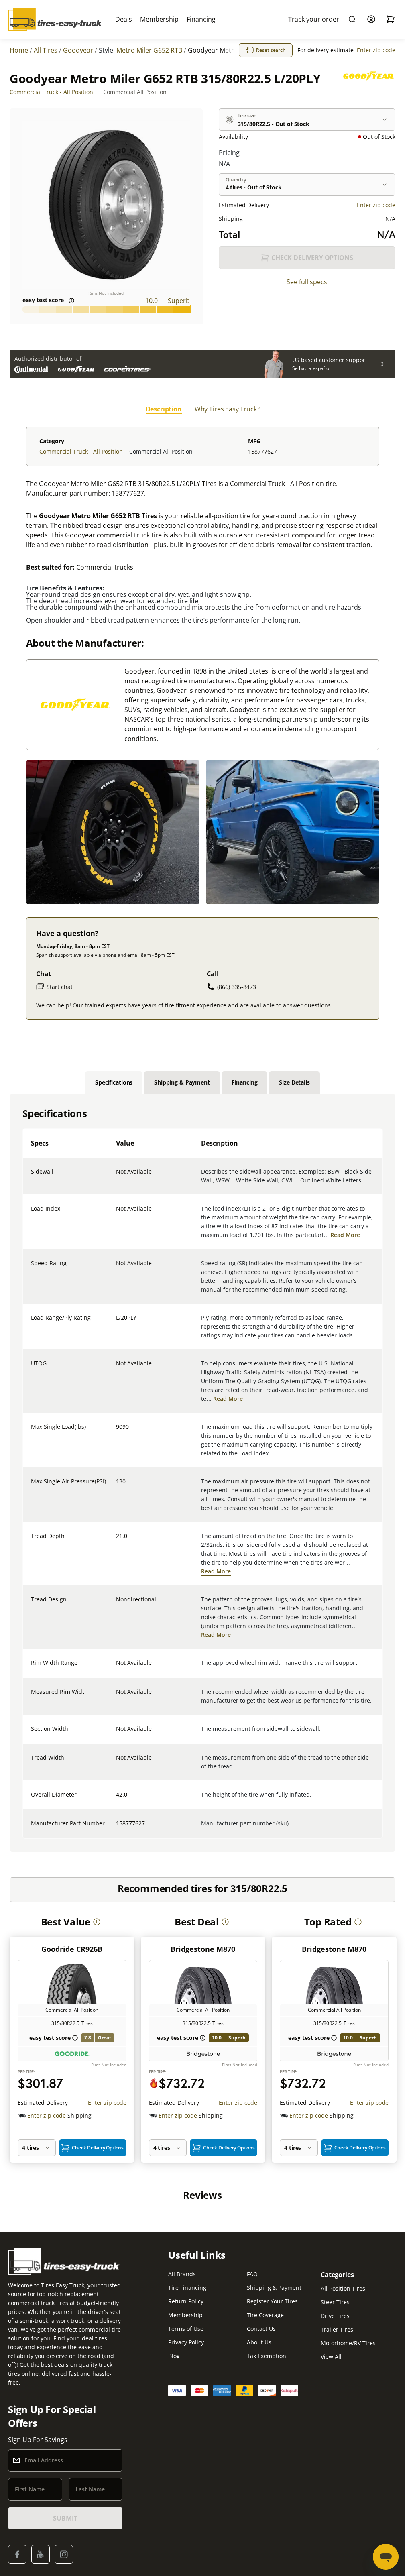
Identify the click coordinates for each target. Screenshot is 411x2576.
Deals (124, 19)
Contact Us (261, 2329)
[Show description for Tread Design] (116, 1604)
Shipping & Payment (274, 2288)
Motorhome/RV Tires (348, 2343)
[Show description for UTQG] (116, 1368)
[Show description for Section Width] (116, 1734)
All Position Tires (343, 2288)
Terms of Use (186, 2329)
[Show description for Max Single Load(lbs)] (116, 1432)
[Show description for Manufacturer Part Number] (116, 1828)
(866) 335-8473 (237, 987)
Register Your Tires (272, 2301)
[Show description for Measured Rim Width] (116, 1697)
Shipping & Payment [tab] (182, 1082)
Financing (201, 19)
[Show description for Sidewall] (116, 1176)
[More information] (97, 1922)
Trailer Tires (337, 2329)
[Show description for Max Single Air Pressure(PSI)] (116, 1486)
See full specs (307, 282)
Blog (174, 2356)
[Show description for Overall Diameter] (116, 1799)
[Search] (352, 19)
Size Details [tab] (294, 1082)
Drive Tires (335, 2316)
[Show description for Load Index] (116, 1213)
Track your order (314, 19)
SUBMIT (65, 2518)
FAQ (252, 2274)
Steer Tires (335, 2302)
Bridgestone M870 (203, 1949)
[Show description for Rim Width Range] (116, 1668)
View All (331, 2357)
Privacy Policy (186, 2342)
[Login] (371, 19)
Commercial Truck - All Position (51, 92)
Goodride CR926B (72, 1949)
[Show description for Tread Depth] (116, 1541)
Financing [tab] (245, 1082)
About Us (259, 2342)
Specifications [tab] (114, 1082)
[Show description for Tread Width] (116, 1762)
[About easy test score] (71, 301)
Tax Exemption (267, 2356)
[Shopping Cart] (391, 19)
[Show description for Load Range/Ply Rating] (116, 1323)
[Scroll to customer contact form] (380, 364)
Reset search (271, 50)
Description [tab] (164, 409)
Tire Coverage (265, 2315)
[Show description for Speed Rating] (116, 1268)
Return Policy (186, 2301)
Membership (159, 19)
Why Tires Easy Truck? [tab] (227, 409)
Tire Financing (187, 2288)
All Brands (182, 2274)
